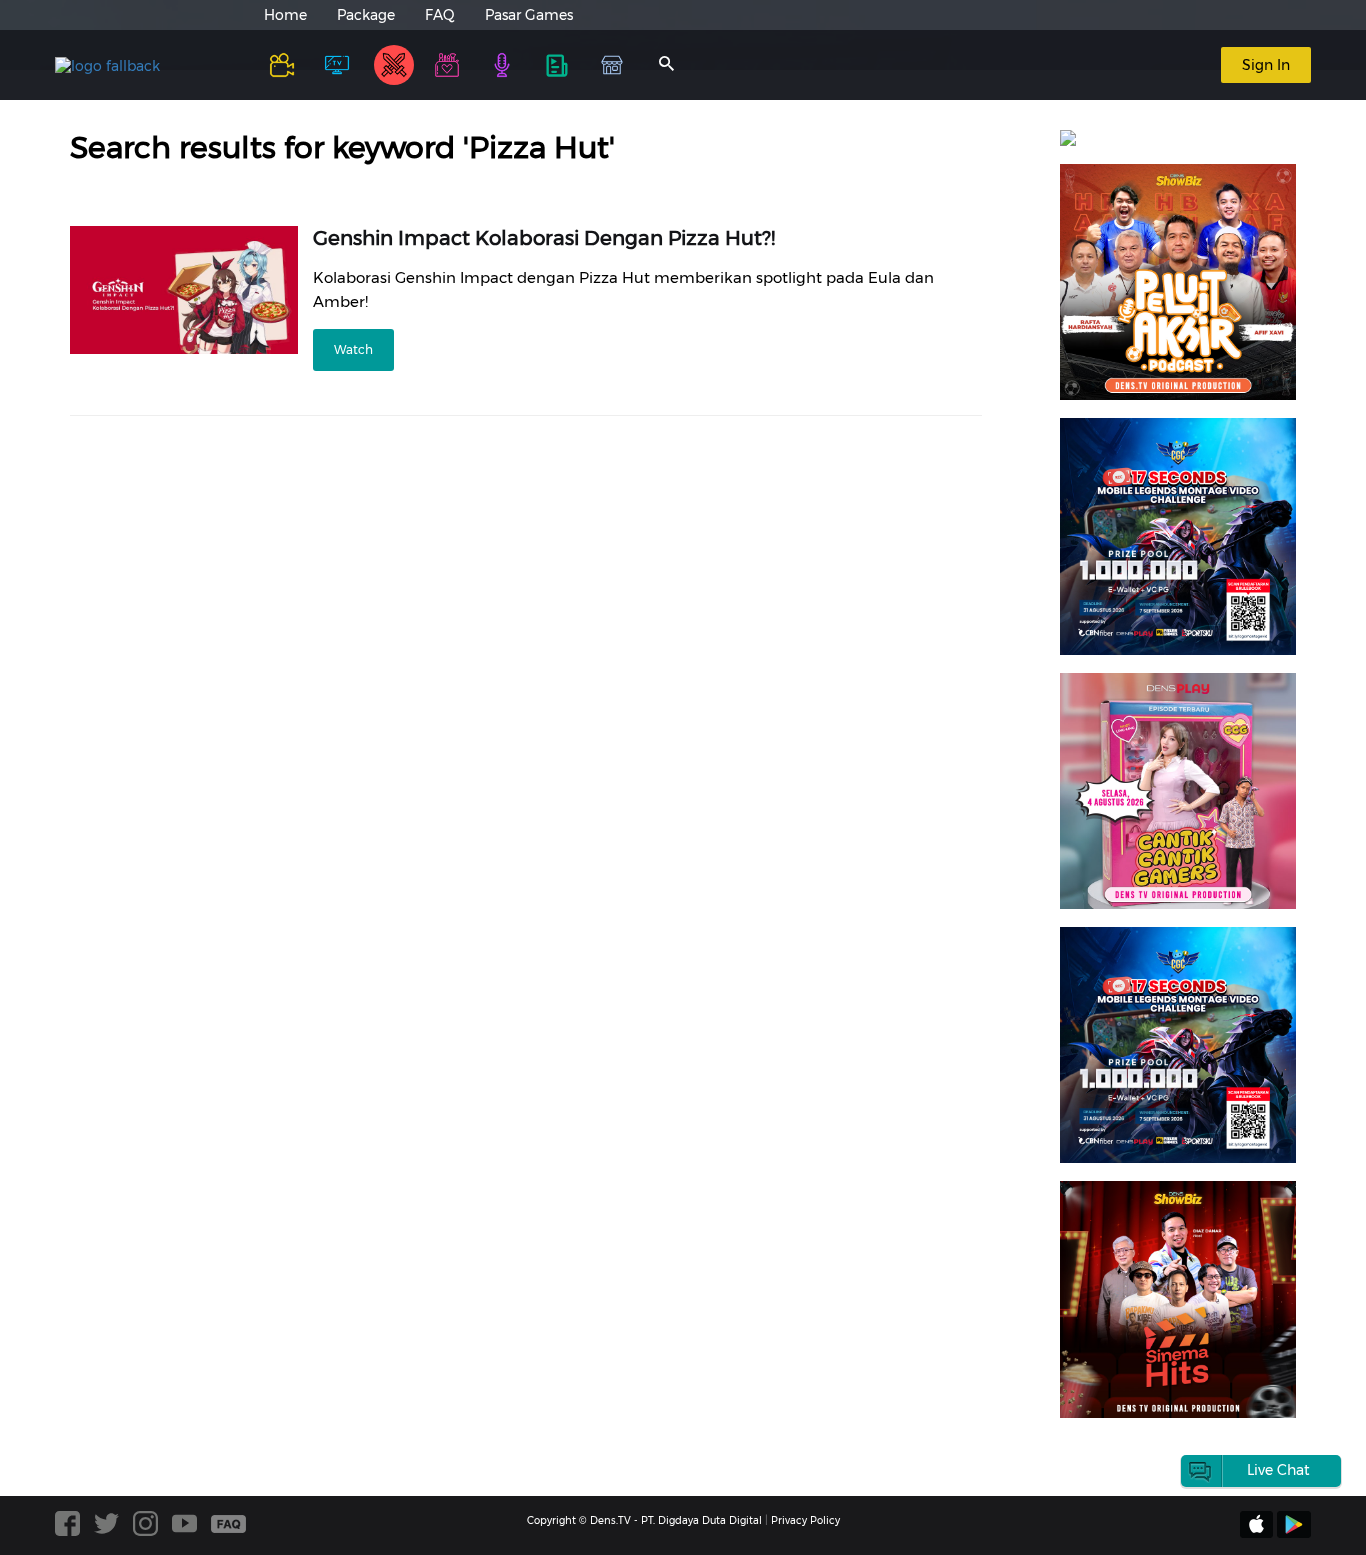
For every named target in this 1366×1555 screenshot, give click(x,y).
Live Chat (1278, 1470)
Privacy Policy (805, 1520)
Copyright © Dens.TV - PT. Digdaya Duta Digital (644, 1520)
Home (285, 15)
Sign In (1266, 65)
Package (366, 15)
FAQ (440, 15)
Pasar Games (529, 15)
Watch (353, 349)
